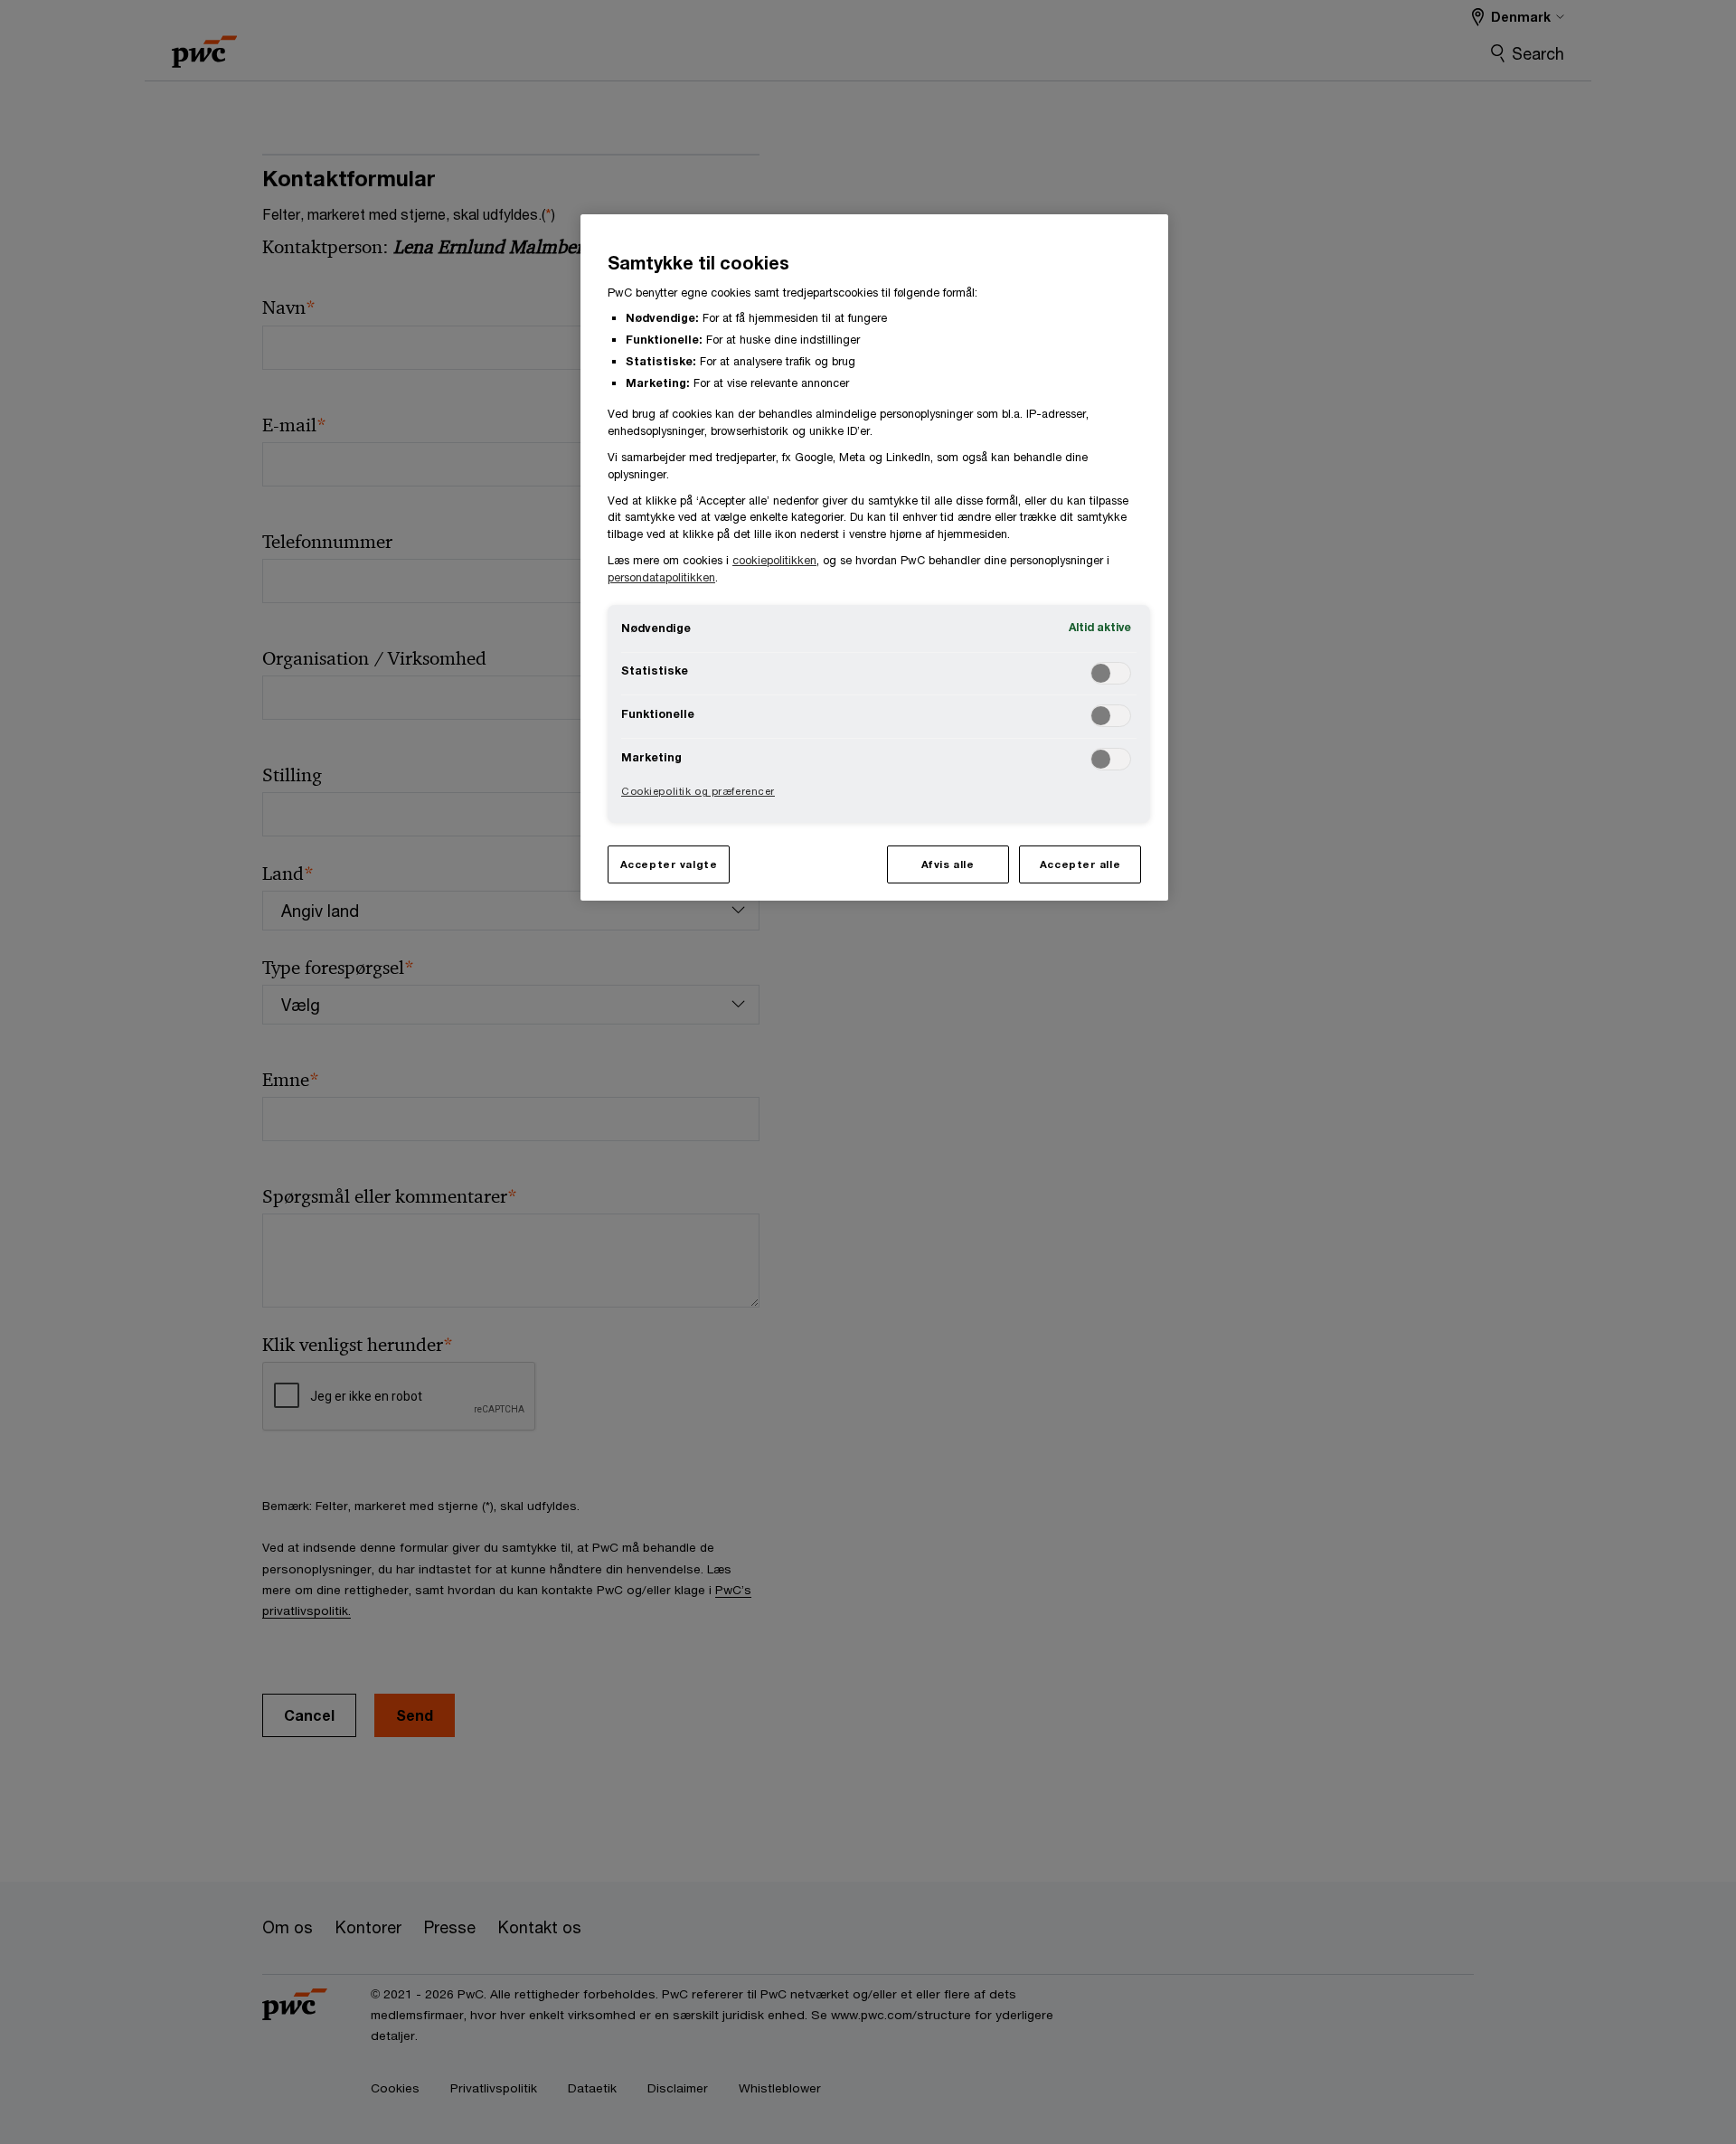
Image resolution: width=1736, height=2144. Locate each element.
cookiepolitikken (774, 560)
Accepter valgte (669, 864)
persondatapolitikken (661, 577)
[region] (874, 557)
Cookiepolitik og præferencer (698, 791)
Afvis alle (948, 864)
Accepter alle (1080, 864)
